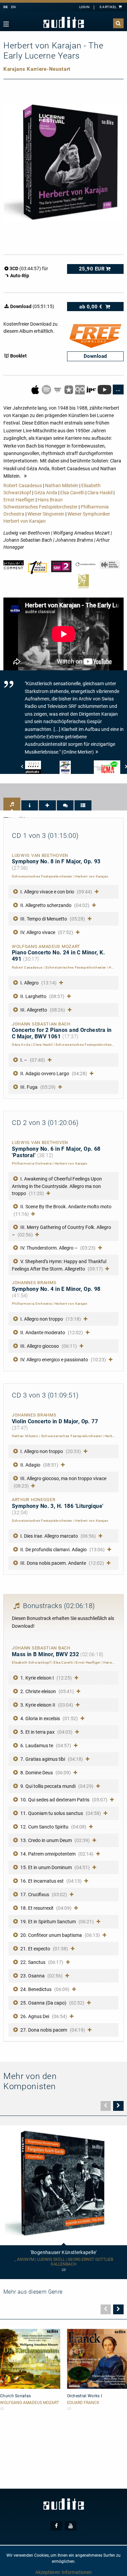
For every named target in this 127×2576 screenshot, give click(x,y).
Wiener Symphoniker (89, 514)
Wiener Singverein (46, 514)
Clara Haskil (100, 493)
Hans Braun (50, 500)
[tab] (12, 804)
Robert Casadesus (23, 485)
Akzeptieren (48, 2572)
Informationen (77, 2572)
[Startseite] (64, 23)
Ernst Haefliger (19, 500)
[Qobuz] (80, 389)
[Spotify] (47, 389)
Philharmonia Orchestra (32, 1163)
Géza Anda (46, 493)
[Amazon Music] (58, 389)
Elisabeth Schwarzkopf (31, 1662)
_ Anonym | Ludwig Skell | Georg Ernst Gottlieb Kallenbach (64, 2262)
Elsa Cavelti (72, 493)
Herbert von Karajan (25, 521)
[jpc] (92, 389)
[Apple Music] (36, 389)
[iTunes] (69, 389)
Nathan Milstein (62, 485)
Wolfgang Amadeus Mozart (29, 2403)
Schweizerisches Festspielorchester (40, 507)
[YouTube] (105, 389)
